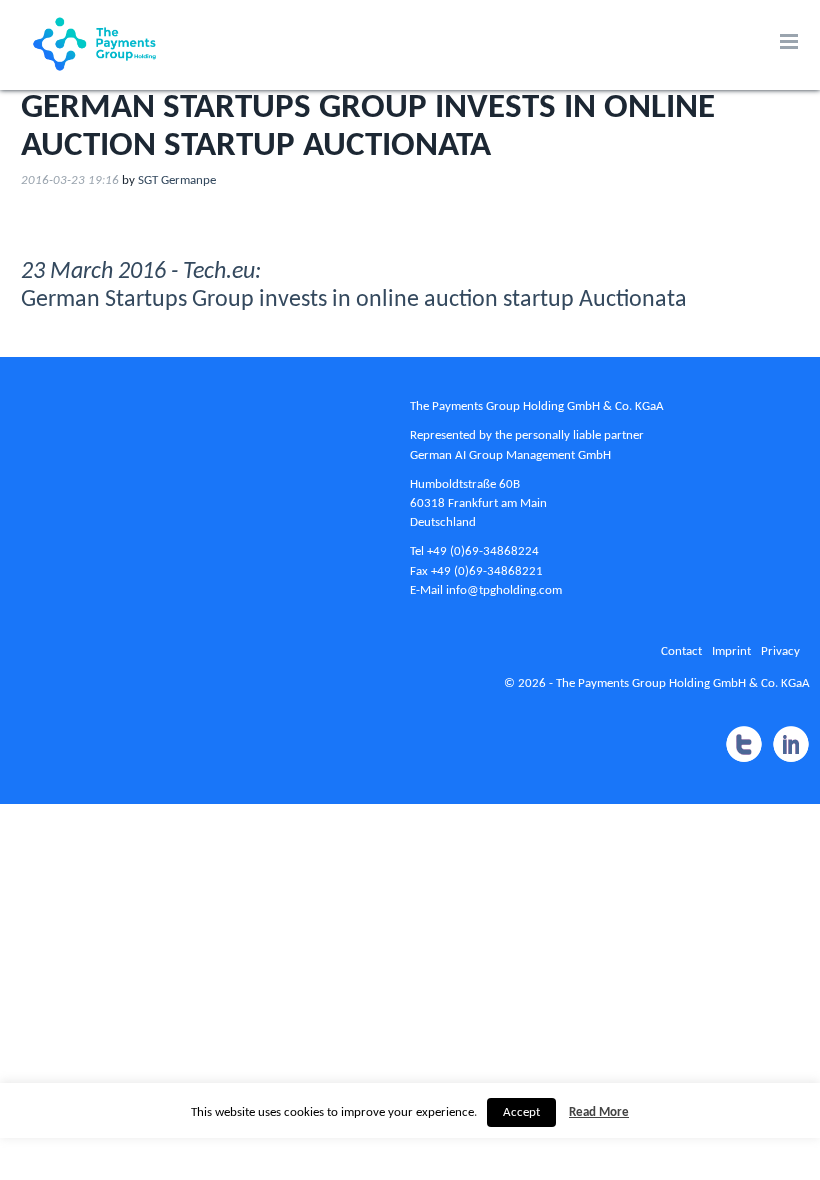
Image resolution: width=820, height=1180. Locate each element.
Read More (599, 1112)
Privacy (780, 651)
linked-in (791, 745)
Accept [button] (521, 1112)
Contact (681, 651)
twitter (743, 745)
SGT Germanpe (177, 180)
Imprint (731, 651)
